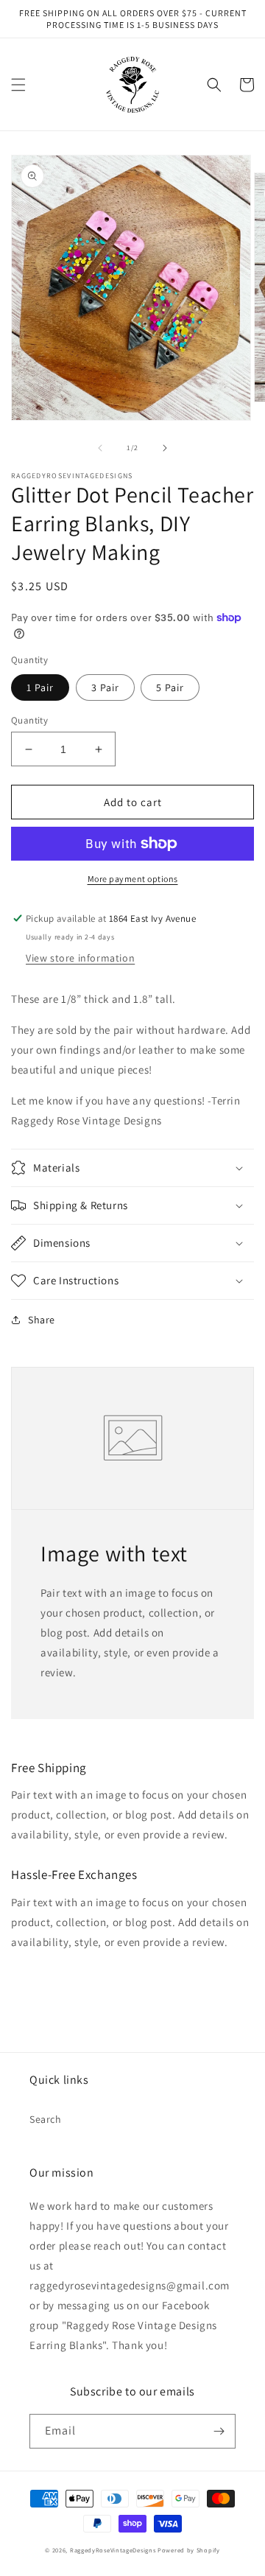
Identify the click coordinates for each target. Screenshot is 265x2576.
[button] (18, 85)
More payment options (133, 879)
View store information (80, 958)
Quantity (29, 720)
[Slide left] (100, 448)
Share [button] (42, 1320)
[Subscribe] (219, 2431)
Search (46, 2119)
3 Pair (105, 687)
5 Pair (170, 687)
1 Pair (40, 687)
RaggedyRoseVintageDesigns (113, 2550)
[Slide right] (165, 448)
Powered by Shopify (189, 2550)
